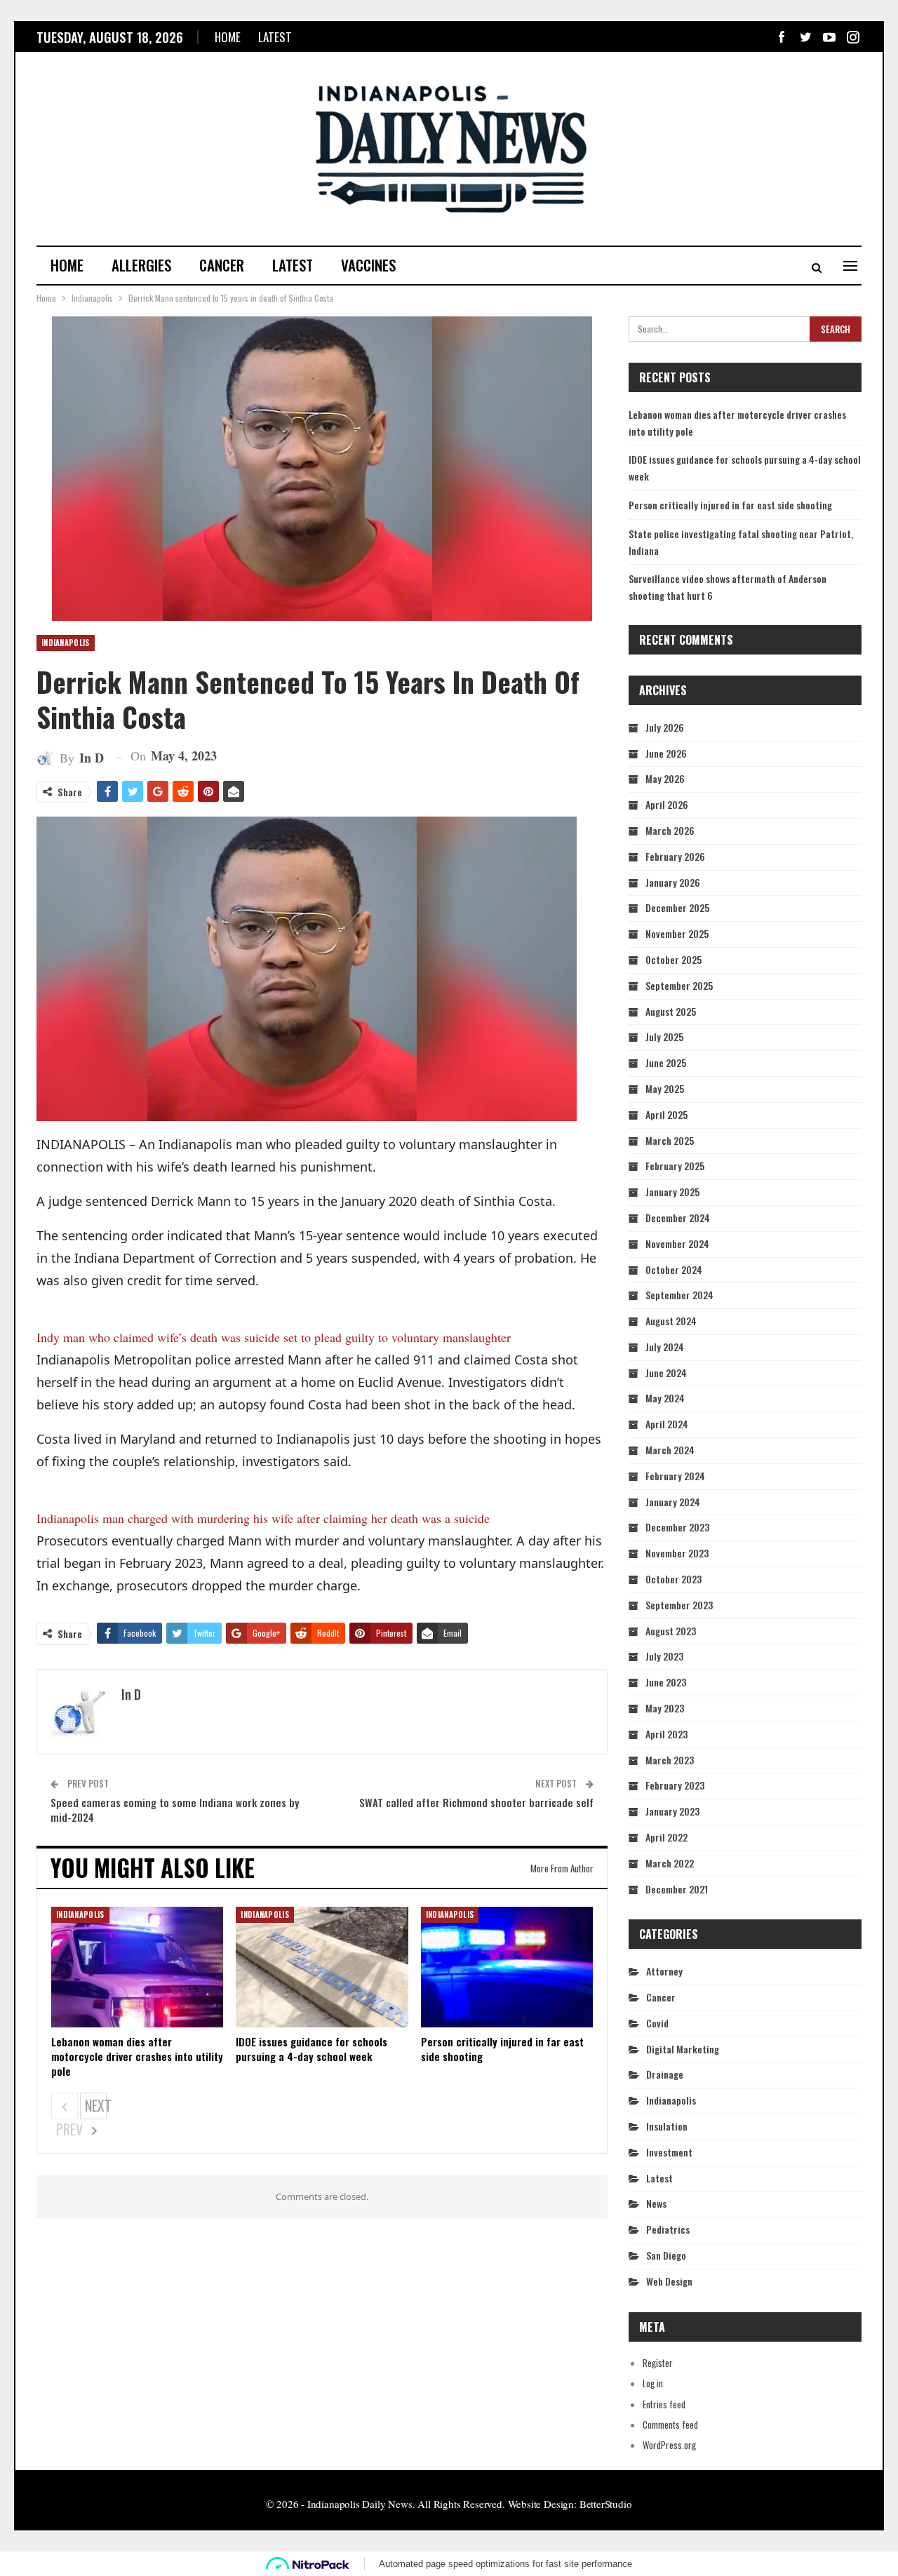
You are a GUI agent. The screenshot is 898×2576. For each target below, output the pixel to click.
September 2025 (679, 985)
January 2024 (673, 1502)
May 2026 (665, 778)
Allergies (141, 265)
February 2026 (675, 856)
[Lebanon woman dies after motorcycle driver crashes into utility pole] (137, 1967)
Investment (669, 2152)
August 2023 (671, 1631)
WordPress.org (669, 2445)
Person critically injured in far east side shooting (730, 505)
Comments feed (670, 2424)
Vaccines (368, 265)
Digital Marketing (683, 2049)
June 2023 (666, 1682)
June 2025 (666, 1062)
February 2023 (675, 1785)
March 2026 (670, 830)
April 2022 (666, 1837)
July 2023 (664, 1656)
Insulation (667, 2126)
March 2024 (670, 1450)
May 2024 (665, 1398)
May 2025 (665, 1088)
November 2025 (677, 933)
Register (658, 2363)
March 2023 (670, 1760)
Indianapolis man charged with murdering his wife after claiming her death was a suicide (263, 1518)
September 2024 (679, 1295)
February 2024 (675, 1476)
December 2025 (677, 907)
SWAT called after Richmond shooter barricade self (476, 1802)
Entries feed (664, 2404)
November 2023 (677, 1553)
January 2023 (672, 1811)
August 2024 (671, 1321)
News (656, 2203)
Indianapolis (66, 643)
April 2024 (667, 1424)
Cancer (222, 265)
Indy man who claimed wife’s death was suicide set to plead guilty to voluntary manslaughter (274, 1337)
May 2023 (665, 1708)
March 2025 (670, 1140)
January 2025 (672, 1192)
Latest (275, 37)
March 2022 (670, 1863)
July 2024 (665, 1347)
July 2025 (664, 1037)
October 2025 (673, 959)
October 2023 (673, 1579)
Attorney (664, 1971)
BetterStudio (606, 2504)
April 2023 (666, 1734)
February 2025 (675, 1166)
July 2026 (665, 727)
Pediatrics (668, 2229)
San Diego (666, 2255)
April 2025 (666, 1114)
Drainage (665, 2074)
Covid (657, 2023)
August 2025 (671, 1011)
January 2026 (673, 882)
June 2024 (666, 1373)
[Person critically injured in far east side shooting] (507, 1967)
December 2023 (677, 1527)
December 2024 (678, 1217)
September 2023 (679, 1605)
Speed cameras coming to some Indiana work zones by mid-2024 (175, 1810)
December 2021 (677, 1889)
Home (228, 37)
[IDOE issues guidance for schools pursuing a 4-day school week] (322, 1967)
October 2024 (674, 1269)
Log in (653, 2383)
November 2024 (677, 1243)
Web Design (669, 2281)
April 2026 (667, 804)
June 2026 (666, 753)
